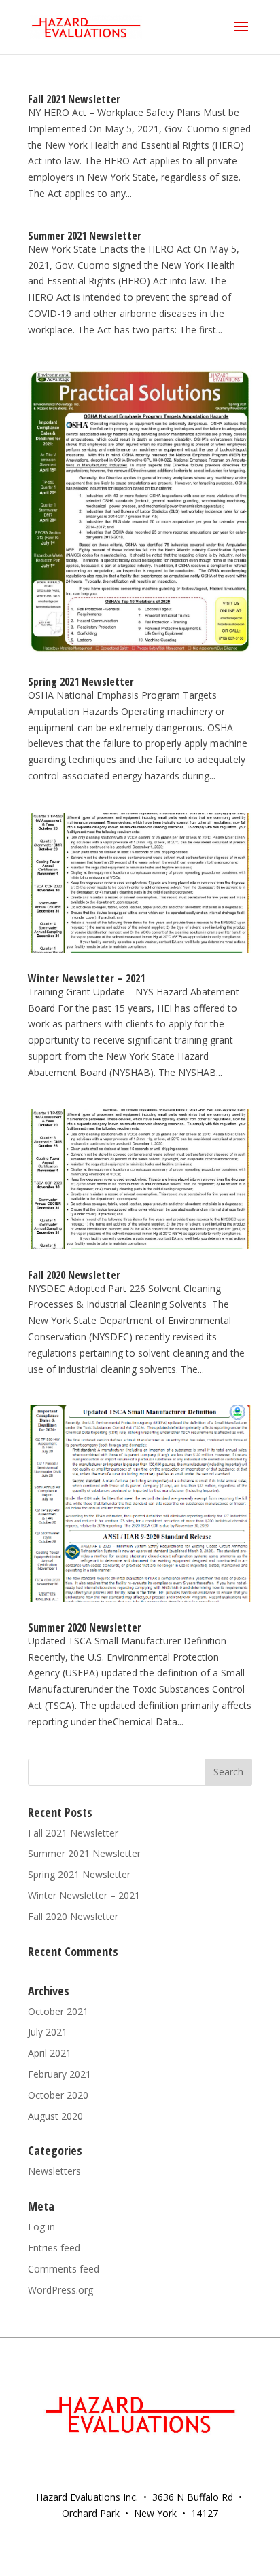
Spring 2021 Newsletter (81, 682)
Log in (41, 2227)
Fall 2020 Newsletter (74, 1275)
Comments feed (64, 2269)
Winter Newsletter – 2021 (86, 978)
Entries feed (54, 2248)
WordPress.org (60, 2290)
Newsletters (54, 2171)
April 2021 (50, 2053)
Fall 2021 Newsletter (74, 99)
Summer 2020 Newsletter (85, 1627)
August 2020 (55, 2116)
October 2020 (58, 2095)
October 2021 (58, 2011)
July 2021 (48, 2032)
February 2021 (59, 2074)
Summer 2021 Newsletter (85, 236)
